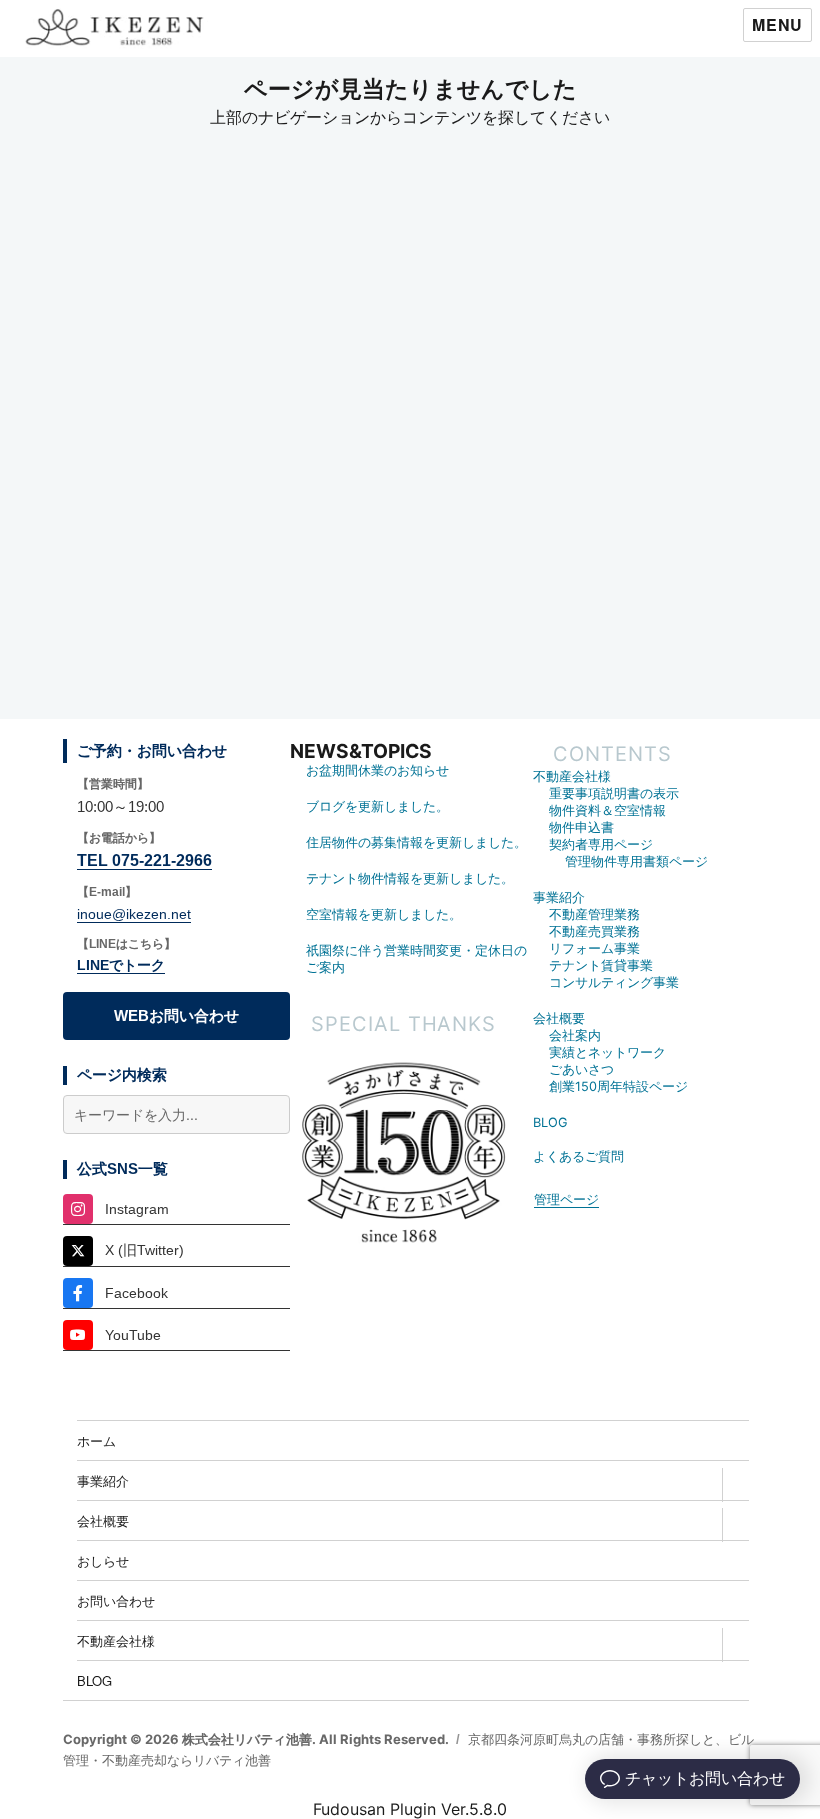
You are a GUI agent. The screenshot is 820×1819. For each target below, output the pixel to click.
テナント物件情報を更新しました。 (410, 878)
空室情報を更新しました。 (384, 914)
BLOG (550, 1122)
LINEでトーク (121, 965)
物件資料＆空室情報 (607, 810)
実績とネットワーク (607, 1052)
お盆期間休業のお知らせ (377, 770)
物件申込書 (581, 827)
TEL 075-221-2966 (144, 860)
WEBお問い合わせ (176, 1015)
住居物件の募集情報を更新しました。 (416, 842)
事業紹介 (559, 897)
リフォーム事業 (594, 948)
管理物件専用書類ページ (636, 861)
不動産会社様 (572, 776)
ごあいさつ (581, 1069)
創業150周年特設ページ (618, 1086)
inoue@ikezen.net (134, 914)
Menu (777, 24)
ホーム (96, 1440)
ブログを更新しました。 (377, 806)
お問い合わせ (116, 1600)
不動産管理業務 (594, 914)
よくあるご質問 (578, 1156)
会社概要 (559, 1018)
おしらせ (103, 1560)
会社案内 (575, 1035)
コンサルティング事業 (614, 982)
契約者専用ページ (601, 844)
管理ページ (566, 1199)
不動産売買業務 (594, 931)
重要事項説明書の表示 (614, 793)
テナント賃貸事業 (601, 965)
